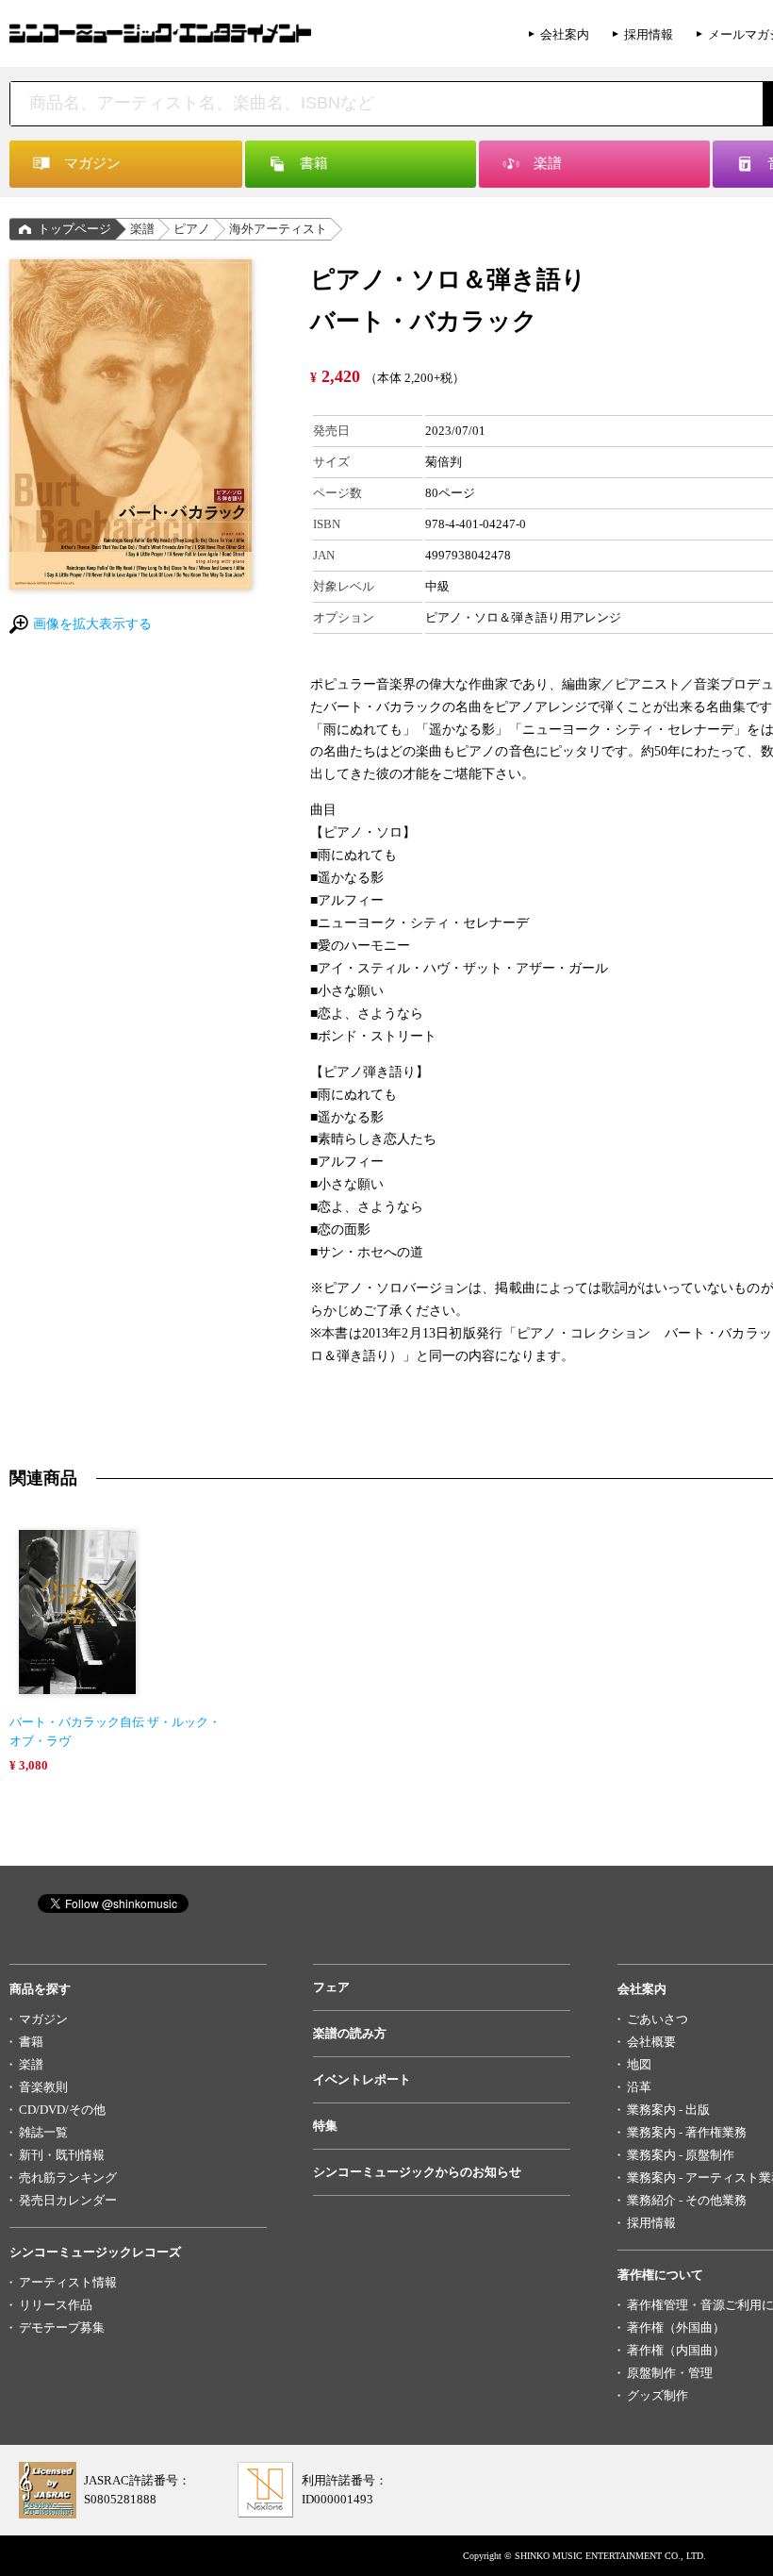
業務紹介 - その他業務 (687, 2200)
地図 (639, 2064)
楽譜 (142, 229)
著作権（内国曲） (676, 2350)
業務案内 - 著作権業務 (687, 2132)
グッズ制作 (658, 2395)
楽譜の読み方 (350, 2033)
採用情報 (649, 34)
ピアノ (192, 229)
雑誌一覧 (43, 2132)
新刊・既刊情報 (62, 2155)
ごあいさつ (658, 2019)
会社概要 (651, 2042)
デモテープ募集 (62, 2327)
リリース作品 (56, 2305)
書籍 (31, 2042)
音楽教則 (43, 2087)
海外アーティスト (278, 229)
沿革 (639, 2087)
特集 (325, 2126)
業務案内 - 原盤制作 (681, 2155)
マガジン (43, 2019)
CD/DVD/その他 (62, 2110)
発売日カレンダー (68, 2200)
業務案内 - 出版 (668, 2110)
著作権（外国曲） (676, 2327)
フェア (331, 1987)
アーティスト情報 (68, 2282)
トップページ (74, 229)
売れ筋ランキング (68, 2177)
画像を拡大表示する (92, 624)
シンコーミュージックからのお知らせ (417, 2172)
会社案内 (565, 34)
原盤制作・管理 (670, 2373)
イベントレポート (362, 2079)
